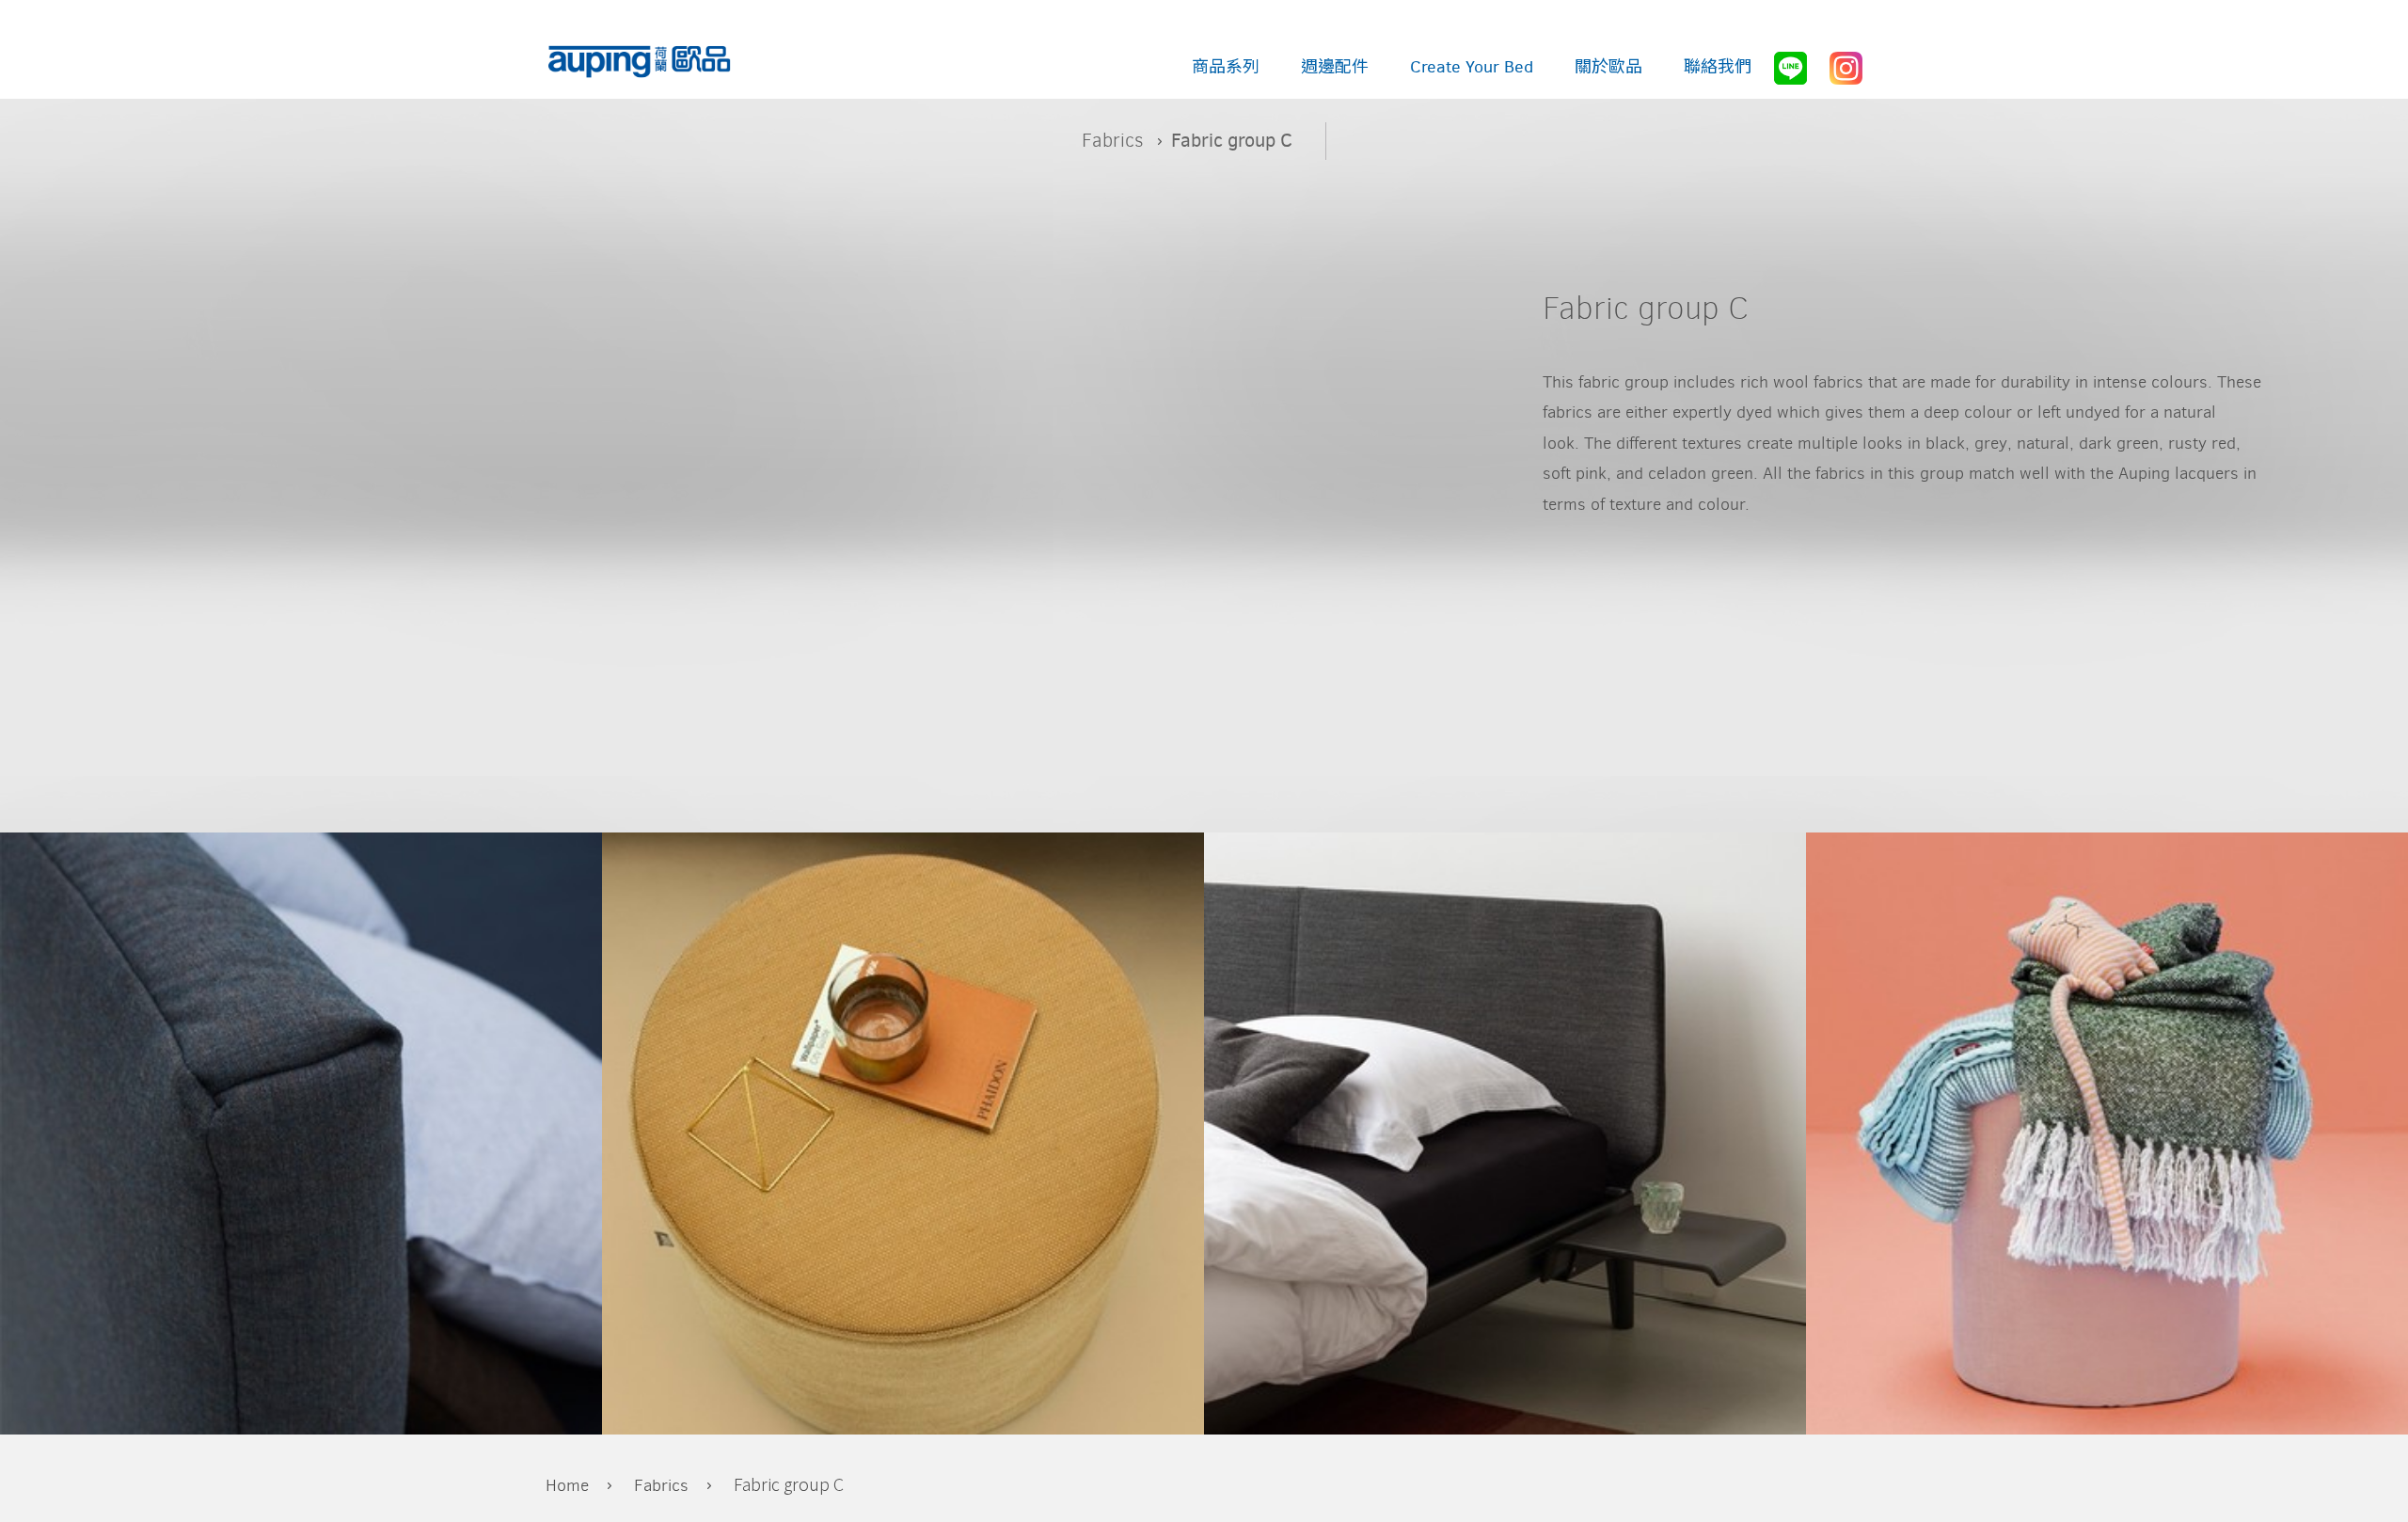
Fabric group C (789, 1483)
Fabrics (1113, 141)
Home (567, 1485)
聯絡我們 (1718, 67)
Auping (640, 63)
